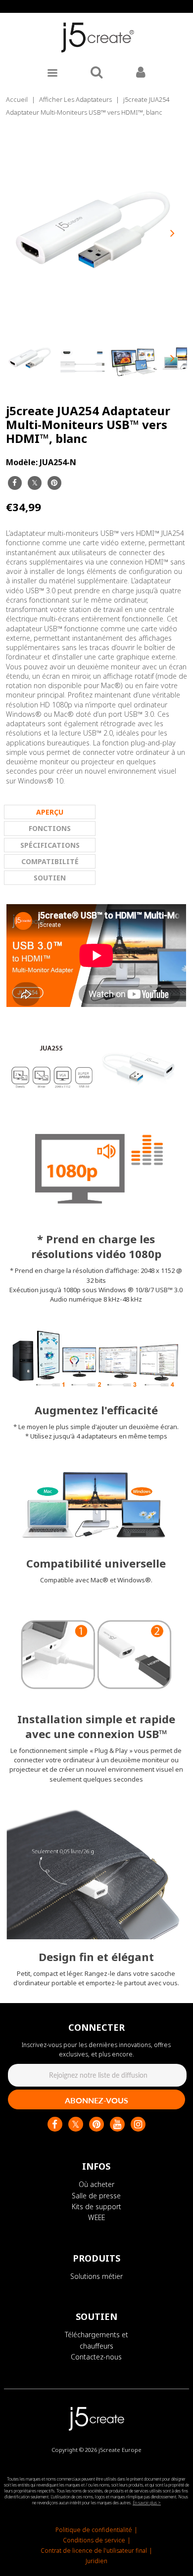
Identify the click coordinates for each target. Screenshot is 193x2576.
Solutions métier (96, 2276)
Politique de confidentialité (94, 2530)
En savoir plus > (147, 2503)
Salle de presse (96, 2196)
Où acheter (96, 2184)
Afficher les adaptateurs (75, 99)
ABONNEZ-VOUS (96, 2100)
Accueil (17, 99)
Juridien (96, 2561)
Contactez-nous (96, 2357)
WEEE (96, 2217)
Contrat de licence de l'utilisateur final (94, 2551)
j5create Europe (120, 2450)
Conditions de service (94, 2540)
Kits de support (96, 2206)
